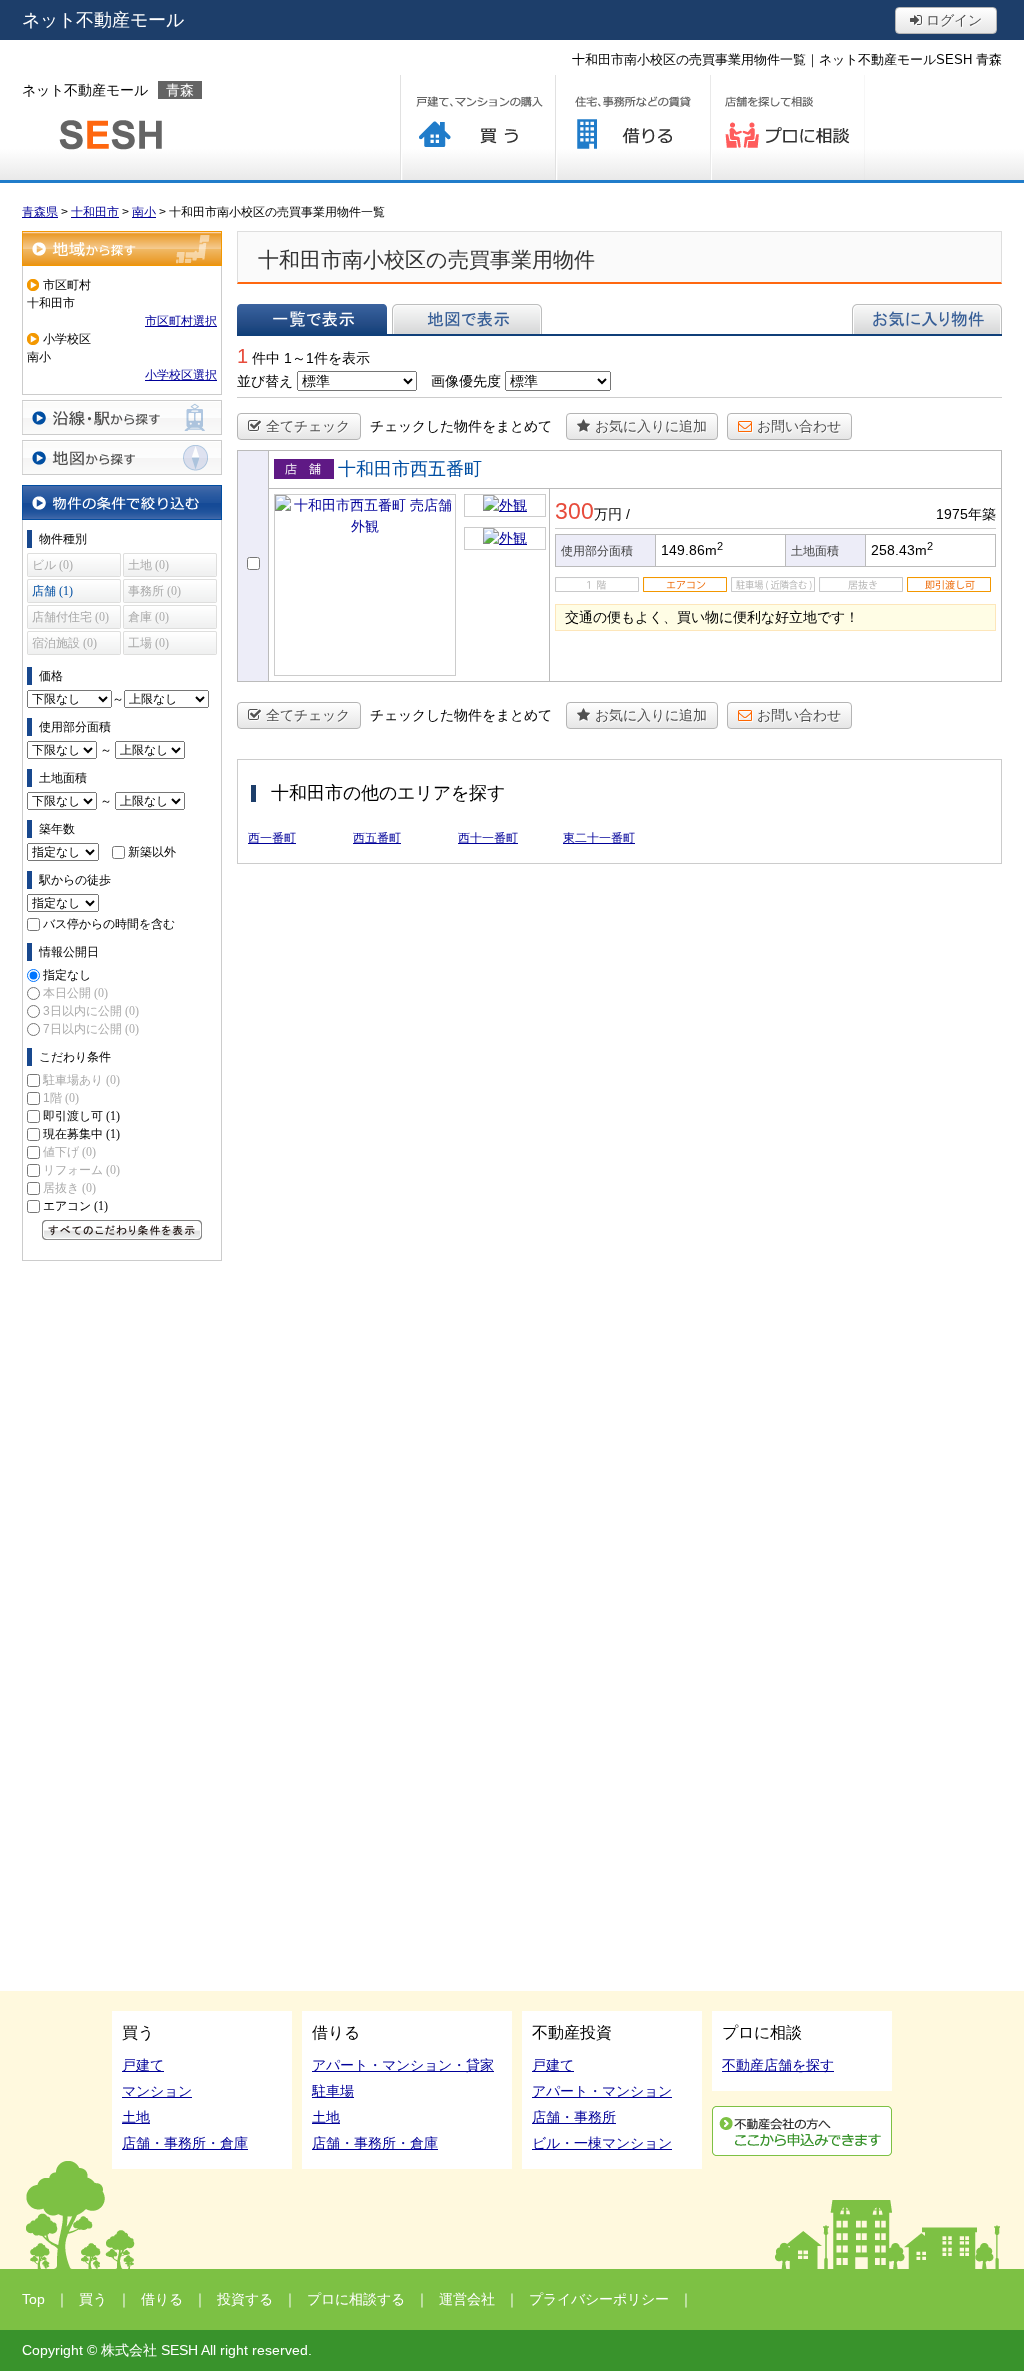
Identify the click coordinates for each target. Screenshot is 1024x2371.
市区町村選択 (181, 321)
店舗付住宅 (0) (70, 617)
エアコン (75, 1206)
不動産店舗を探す (778, 2065)
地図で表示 (467, 319)
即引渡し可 (81, 1116)
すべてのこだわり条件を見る (122, 1230)
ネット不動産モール (103, 20)
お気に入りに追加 (651, 426)
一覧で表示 (312, 319)
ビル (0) (52, 565)
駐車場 (333, 2091)
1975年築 (966, 514)
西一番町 (272, 838)
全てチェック (308, 426)
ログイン (952, 20)
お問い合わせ (799, 426)
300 (574, 511)
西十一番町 (488, 838)
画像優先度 (466, 381)
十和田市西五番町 (410, 469)
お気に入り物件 (927, 319)
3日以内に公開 (91, 1011)
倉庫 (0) (148, 617)
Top (33, 2299)
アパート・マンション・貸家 (403, 2065)
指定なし (67, 975)
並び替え (265, 381)
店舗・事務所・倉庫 (185, 2143)
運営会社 (467, 2299)
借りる (632, 127)
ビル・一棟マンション (602, 2143)
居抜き (69, 1188)
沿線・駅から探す (122, 417)
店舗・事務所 (574, 2117)
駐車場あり (81, 1080)
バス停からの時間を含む (109, 924)
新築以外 (152, 852)
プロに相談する (787, 127)
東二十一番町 (599, 838)
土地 (136, 2117)
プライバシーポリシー (599, 2299)
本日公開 (75, 993)
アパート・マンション (602, 2091)
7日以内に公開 (91, 1029)
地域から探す (122, 248)
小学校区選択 (181, 375)
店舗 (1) (52, 591)
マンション (157, 2091)
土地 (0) (148, 565)
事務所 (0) (154, 591)
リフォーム (81, 1170)
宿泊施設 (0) (64, 643)
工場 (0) (148, 643)
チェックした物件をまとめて (461, 426)
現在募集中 (81, 1134)
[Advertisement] (122, 1571)
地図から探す (122, 457)
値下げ (69, 1152)
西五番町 (377, 838)
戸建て (143, 2065)
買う (477, 127)
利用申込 (802, 2131)
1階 (61, 1098)
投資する (245, 2299)
